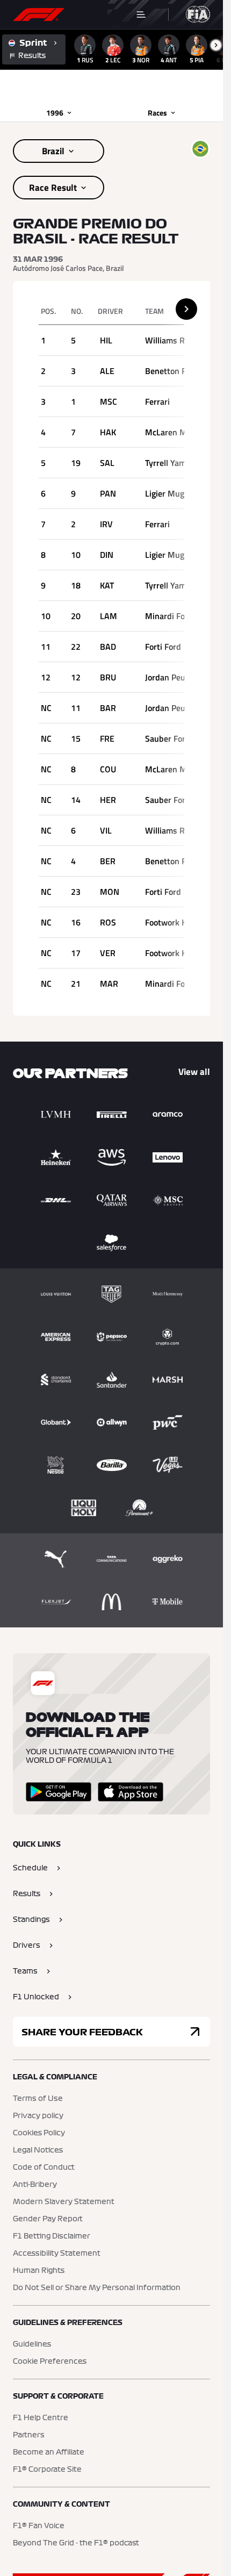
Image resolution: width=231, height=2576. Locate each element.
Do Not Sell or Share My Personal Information (97, 2288)
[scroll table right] (186, 309)
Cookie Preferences (50, 2362)
